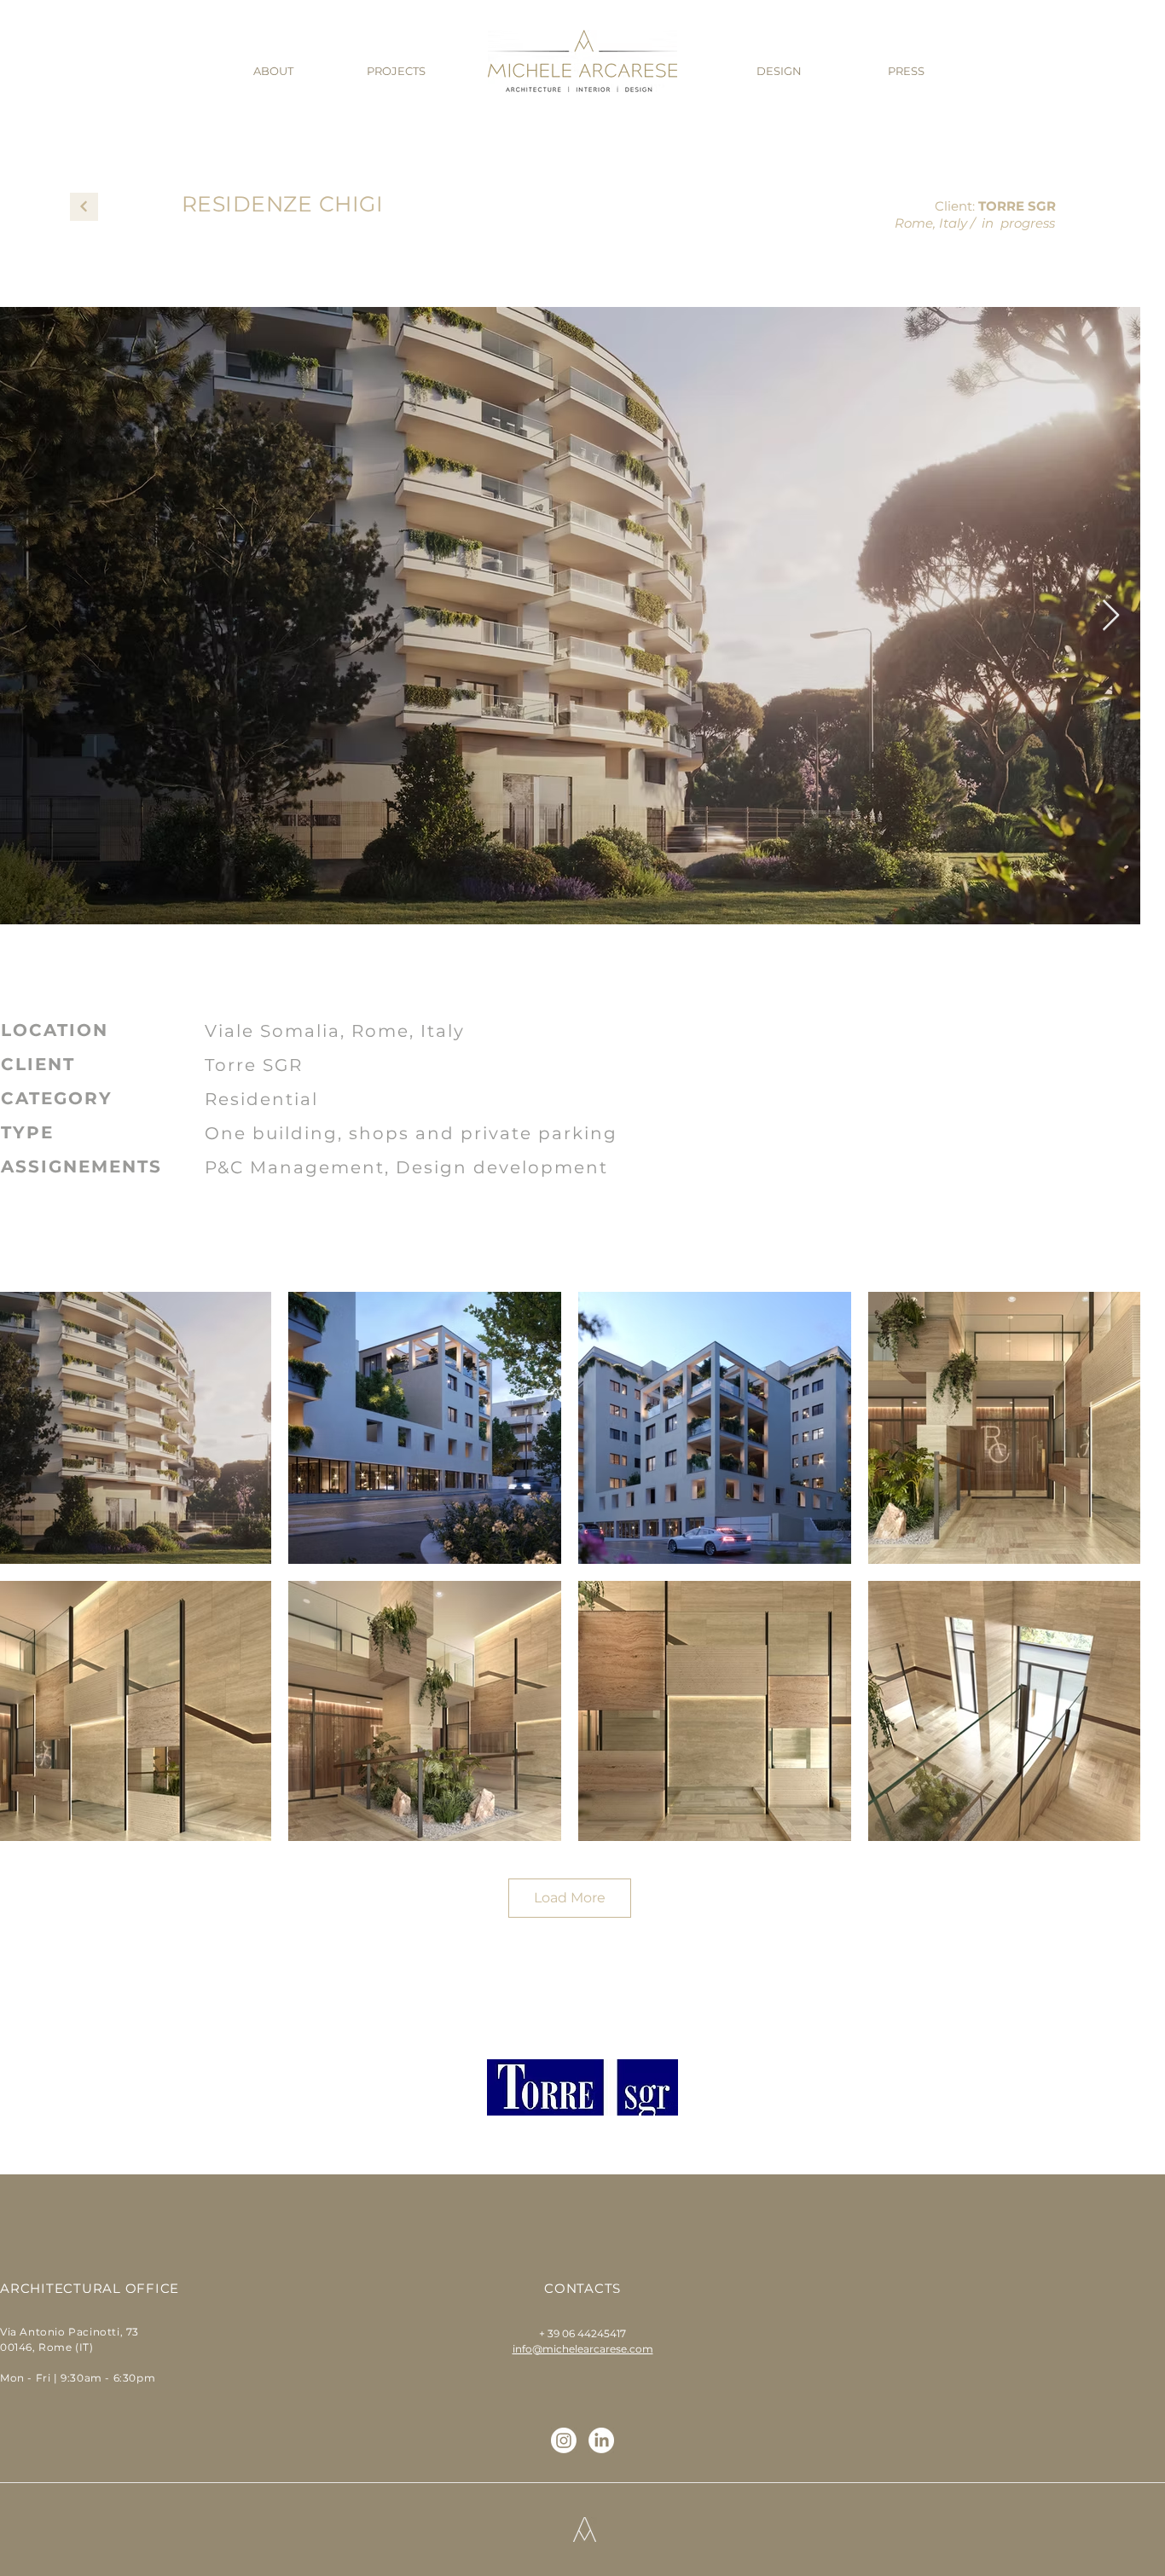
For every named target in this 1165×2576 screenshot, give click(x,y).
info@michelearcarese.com (583, 2349)
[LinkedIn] (601, 2440)
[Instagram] (564, 2440)
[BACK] (84, 207)
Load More (570, 1898)
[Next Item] (1111, 616)
